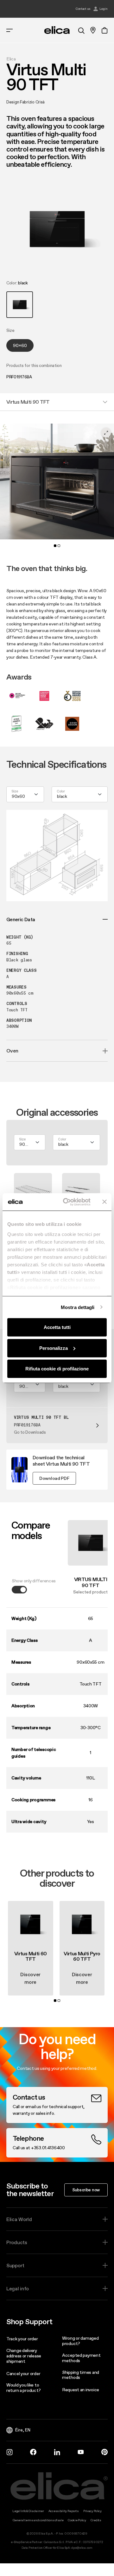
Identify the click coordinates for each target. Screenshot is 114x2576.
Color (61, 792)
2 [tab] (59, 546)
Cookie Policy (77, 2520)
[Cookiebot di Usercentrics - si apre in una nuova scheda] (67, 1202)
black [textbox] (62, 796)
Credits (96, 2520)
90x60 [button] (20, 345)
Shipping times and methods (81, 2375)
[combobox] (25, 794)
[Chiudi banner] (104, 1202)
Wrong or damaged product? (80, 2341)
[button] (20, 305)
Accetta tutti (57, 1327)
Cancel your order (23, 2374)
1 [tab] (55, 546)
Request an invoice (81, 2390)
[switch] (19, 1590)
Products (17, 2242)
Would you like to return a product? (23, 2388)
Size (15, 792)
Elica (11, 59)
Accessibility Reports (64, 2511)
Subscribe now (86, 2190)
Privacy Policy (92, 2511)
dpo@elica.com (82, 2548)
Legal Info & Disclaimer (28, 2511)
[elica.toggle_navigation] (9, 30)
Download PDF (54, 1478)
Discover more (30, 1978)
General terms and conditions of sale (38, 2520)
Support (15, 2265)
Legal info (18, 2288)
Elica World (19, 2219)
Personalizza (54, 1348)
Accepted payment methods (81, 2358)
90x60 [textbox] (18, 796)
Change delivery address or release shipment (24, 2356)
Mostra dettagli (78, 1307)
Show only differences (34, 1581)
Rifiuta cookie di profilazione (57, 1369)
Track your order (22, 2339)
